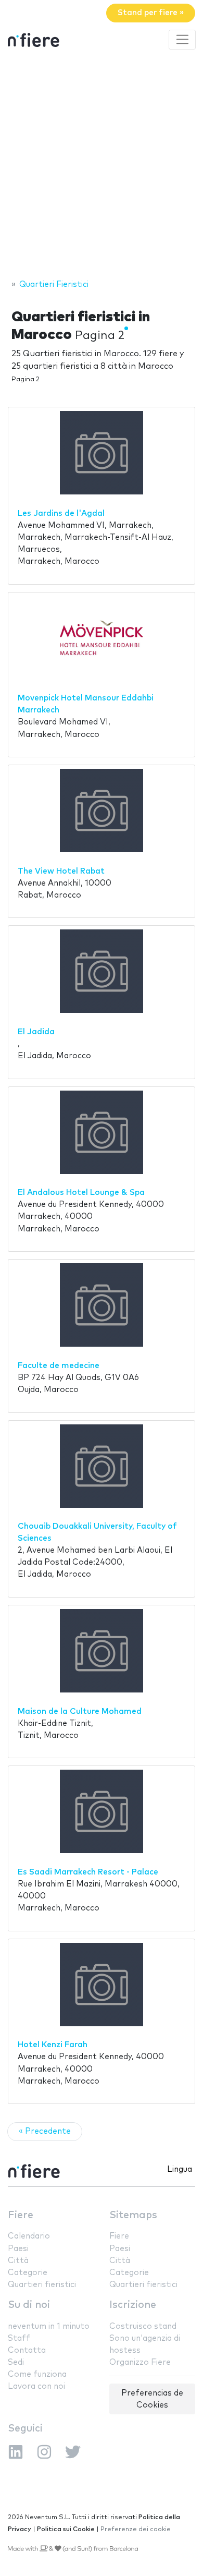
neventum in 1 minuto (49, 2326)
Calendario (29, 2236)
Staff (19, 2338)
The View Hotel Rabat (61, 871)
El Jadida (36, 1032)
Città (18, 2261)
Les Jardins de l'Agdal (61, 513)
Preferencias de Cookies (152, 2399)
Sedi (16, 2362)
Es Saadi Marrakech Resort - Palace (88, 1872)
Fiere (21, 2215)
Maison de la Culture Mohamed (80, 1712)
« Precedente (45, 2131)
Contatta (27, 2350)
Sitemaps (133, 2215)
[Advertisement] (102, 166)
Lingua (180, 2169)
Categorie (28, 2273)
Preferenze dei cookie (136, 2529)
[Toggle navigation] (182, 40)
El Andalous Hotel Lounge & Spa (81, 1193)
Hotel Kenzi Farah (53, 2045)
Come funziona (37, 2374)
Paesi (18, 2249)
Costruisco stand (143, 2326)
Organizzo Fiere (140, 2362)
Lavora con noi (36, 2386)
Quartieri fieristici (42, 2285)
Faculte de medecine (59, 1366)
